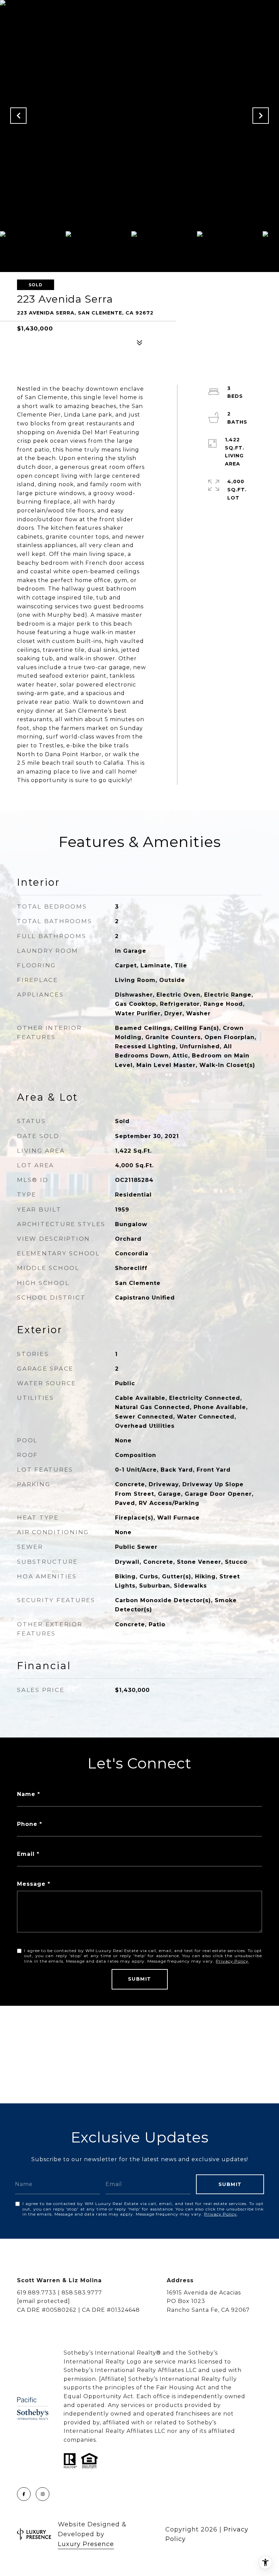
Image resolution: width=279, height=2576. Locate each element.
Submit (140, 1979)
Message (31, 1884)
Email (26, 1854)
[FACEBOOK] (24, 2494)
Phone (27, 1824)
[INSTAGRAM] (43, 2494)
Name (26, 1794)
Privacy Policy (232, 1961)
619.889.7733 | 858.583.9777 (60, 2293)
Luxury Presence (86, 2544)
